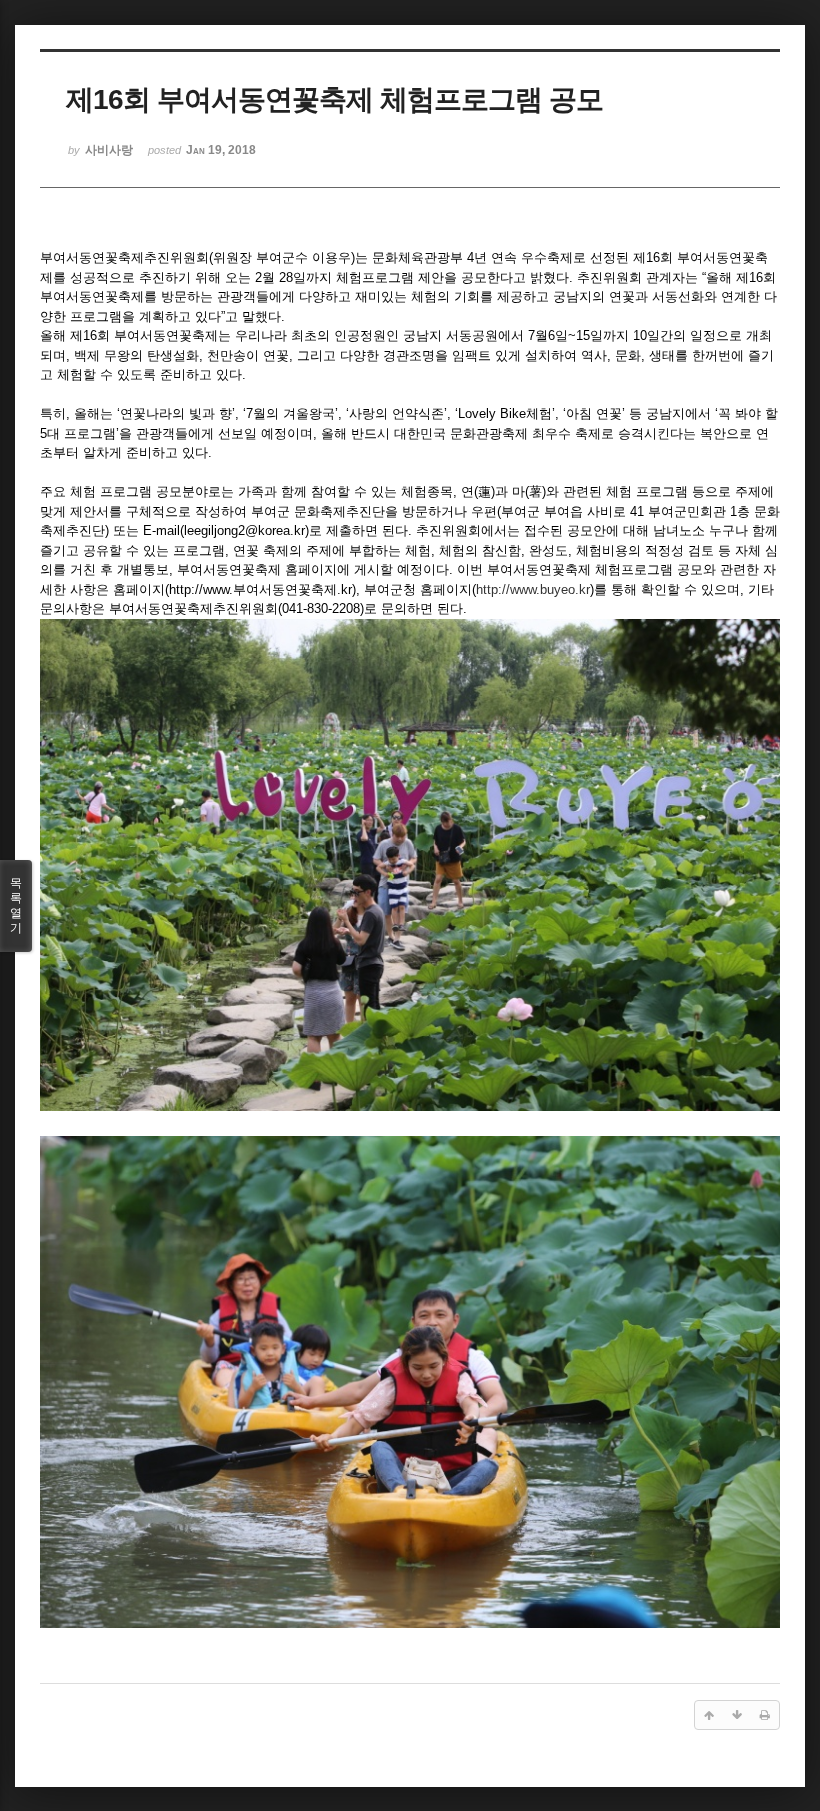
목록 (16, 905)
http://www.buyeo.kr (533, 589)
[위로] (709, 1715)
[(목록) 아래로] (737, 1715)
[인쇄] (765, 1715)
